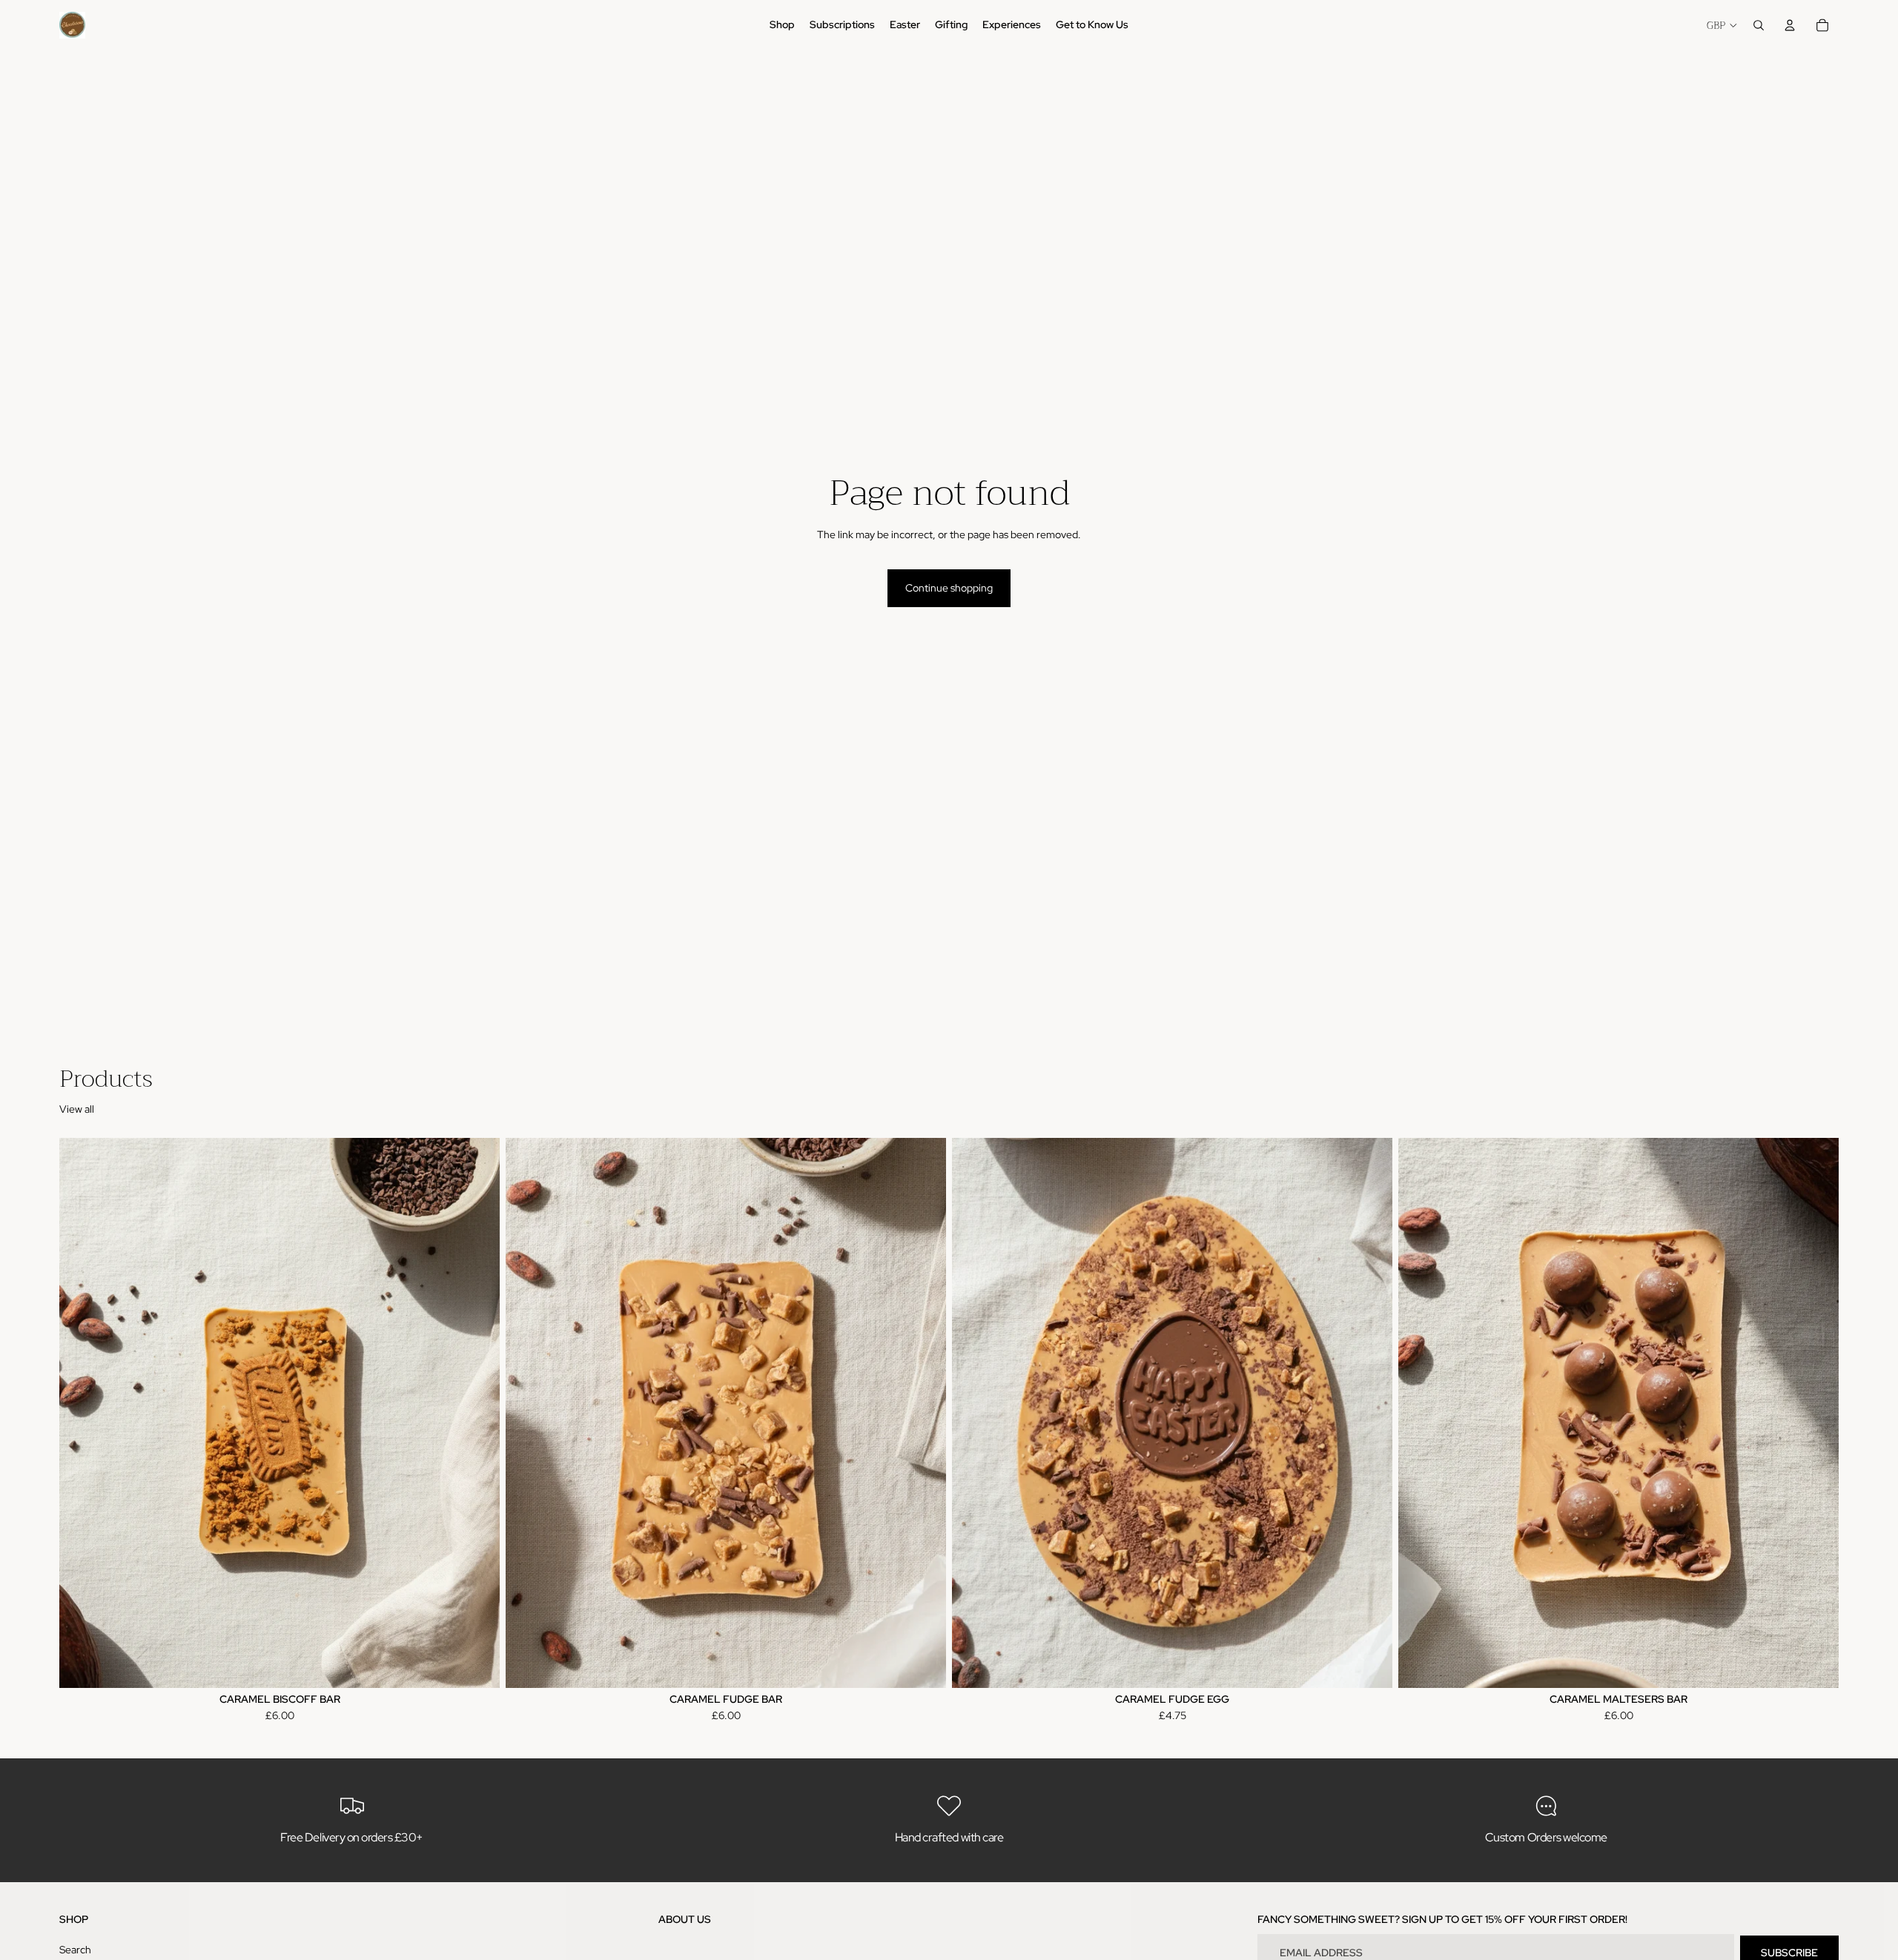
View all (77, 1109)
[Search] (1759, 25)
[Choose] (477, 1665)
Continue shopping (949, 588)
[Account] (1790, 25)
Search (75, 1949)
